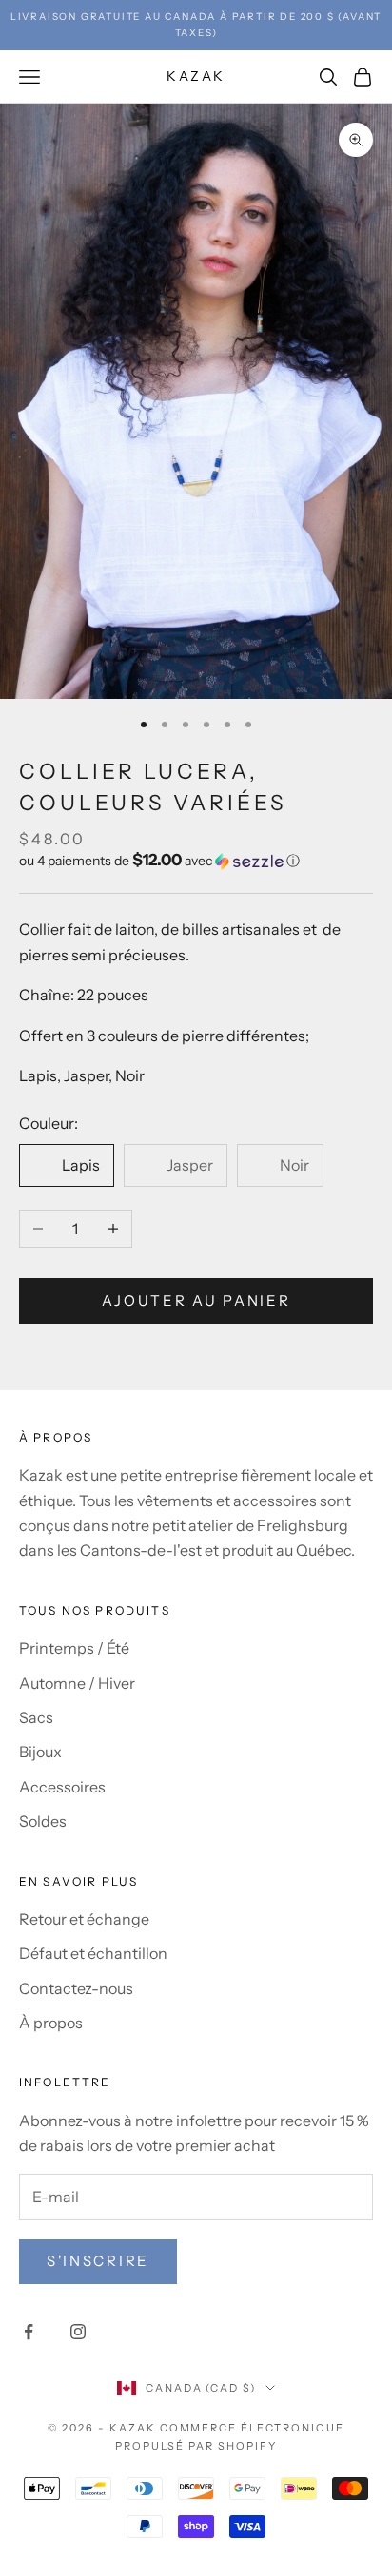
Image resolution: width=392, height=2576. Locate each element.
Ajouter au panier (196, 1300)
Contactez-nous (76, 1988)
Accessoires (62, 1787)
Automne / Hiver (77, 1683)
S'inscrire (98, 2261)
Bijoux (40, 1752)
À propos (51, 2023)
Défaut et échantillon (93, 1953)
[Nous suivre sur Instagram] (78, 2332)
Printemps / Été (74, 1648)
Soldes (43, 1821)
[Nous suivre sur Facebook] (29, 2332)
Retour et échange (84, 1919)
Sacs (36, 1717)
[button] (196, 861)
